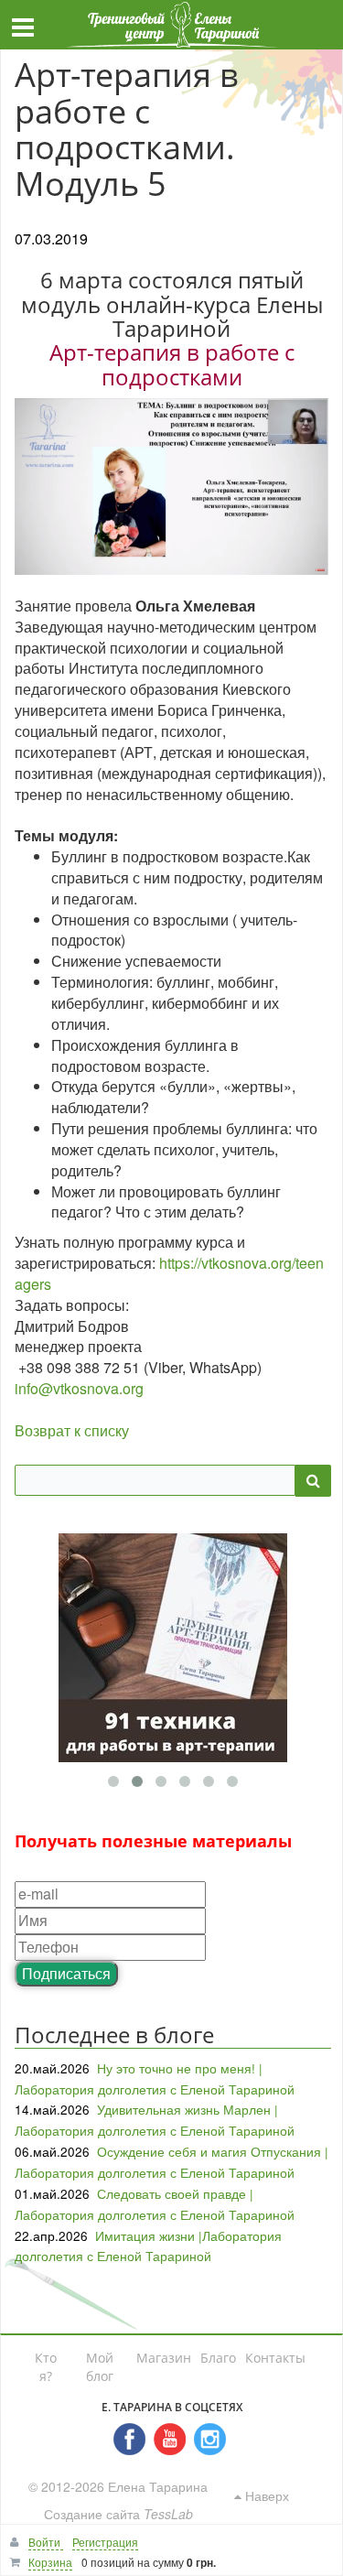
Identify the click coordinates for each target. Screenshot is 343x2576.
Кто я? (46, 2367)
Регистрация (105, 2542)
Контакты (275, 2358)
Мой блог (100, 2367)
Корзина (50, 2562)
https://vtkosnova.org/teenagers (169, 1273)
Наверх (265, 2495)
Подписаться (66, 1973)
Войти (46, 2542)
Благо (218, 2358)
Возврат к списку (72, 1430)
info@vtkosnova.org (79, 1388)
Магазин (164, 2358)
